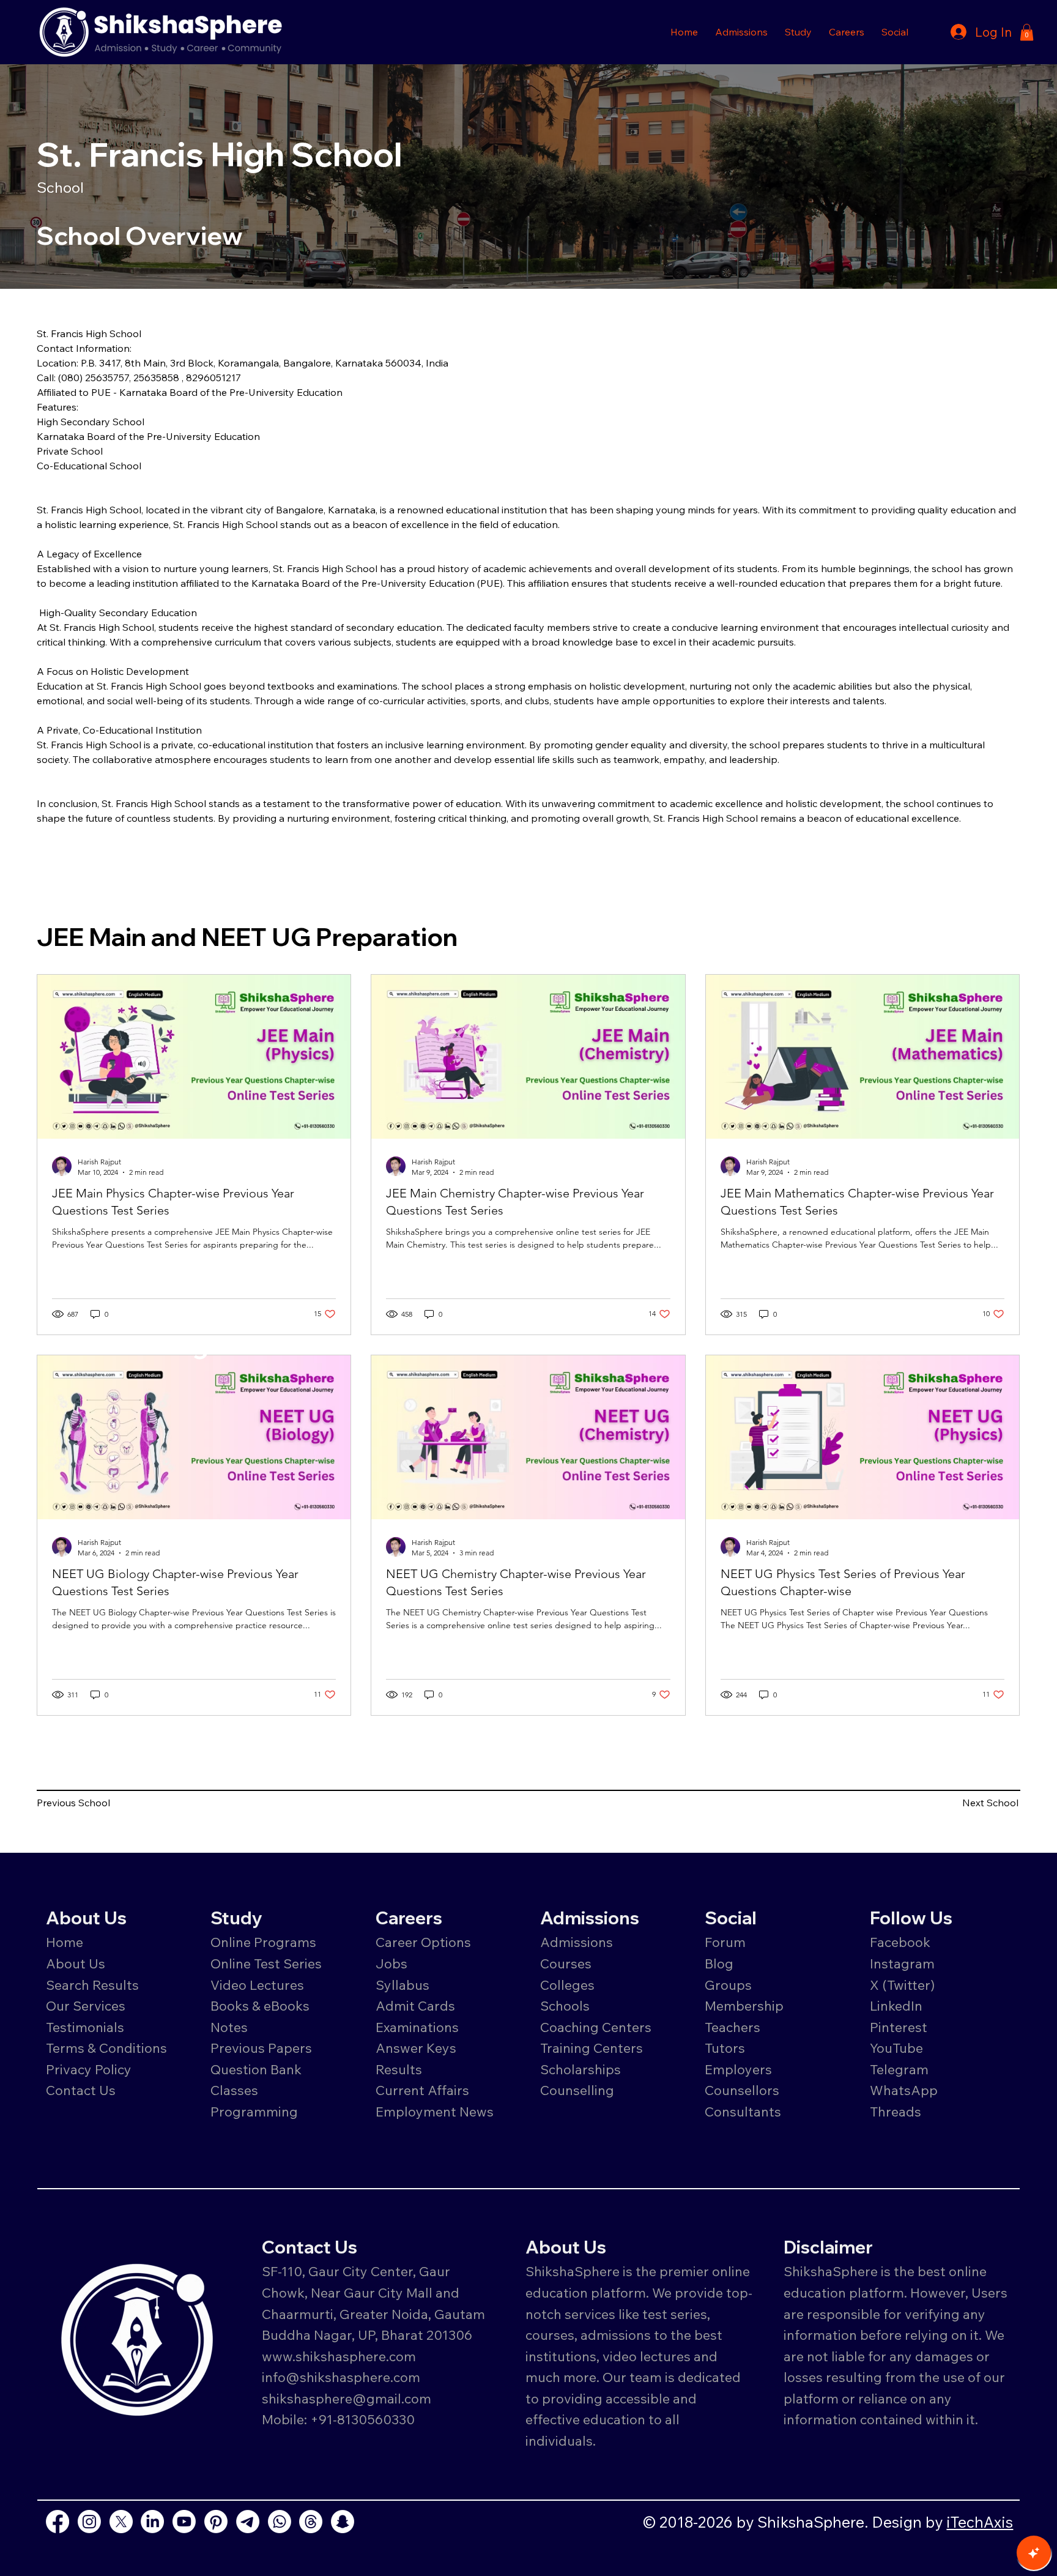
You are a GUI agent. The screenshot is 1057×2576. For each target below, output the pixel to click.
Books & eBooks (260, 2005)
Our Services (86, 2005)
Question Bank (256, 2069)
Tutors (725, 2048)
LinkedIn (896, 2005)
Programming (254, 2111)
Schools (565, 2005)
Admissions (578, 1942)
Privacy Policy (89, 2069)
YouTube (896, 2048)
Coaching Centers (596, 2027)
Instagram (902, 1963)
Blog (719, 1963)
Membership (744, 2005)
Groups (728, 1985)
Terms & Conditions (106, 2048)
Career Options (423, 1942)
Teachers (732, 2027)
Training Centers (592, 2048)
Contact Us (81, 2090)
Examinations (417, 2027)
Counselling (577, 2090)
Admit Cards (415, 2005)
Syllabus (402, 1985)
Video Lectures (257, 1985)
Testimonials (85, 2027)
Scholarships (580, 2069)
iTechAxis (980, 2522)
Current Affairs (422, 2090)
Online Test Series (266, 1963)
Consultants (743, 2111)
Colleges (567, 1985)
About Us (76, 1963)
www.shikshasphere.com (339, 2356)
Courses (566, 1963)
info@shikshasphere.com (341, 2377)
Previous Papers (261, 2048)
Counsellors (742, 2090)
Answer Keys (416, 2048)
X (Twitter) (902, 1985)
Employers (738, 2069)
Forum (725, 1942)
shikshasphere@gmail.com (347, 2398)
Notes (229, 2027)
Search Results (92, 1985)
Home (65, 1942)
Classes (236, 2090)
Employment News (435, 2111)
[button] (741, 32)
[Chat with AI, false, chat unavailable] (1034, 2553)
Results (399, 2069)
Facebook (900, 1942)
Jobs (391, 1963)
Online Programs (263, 1942)
